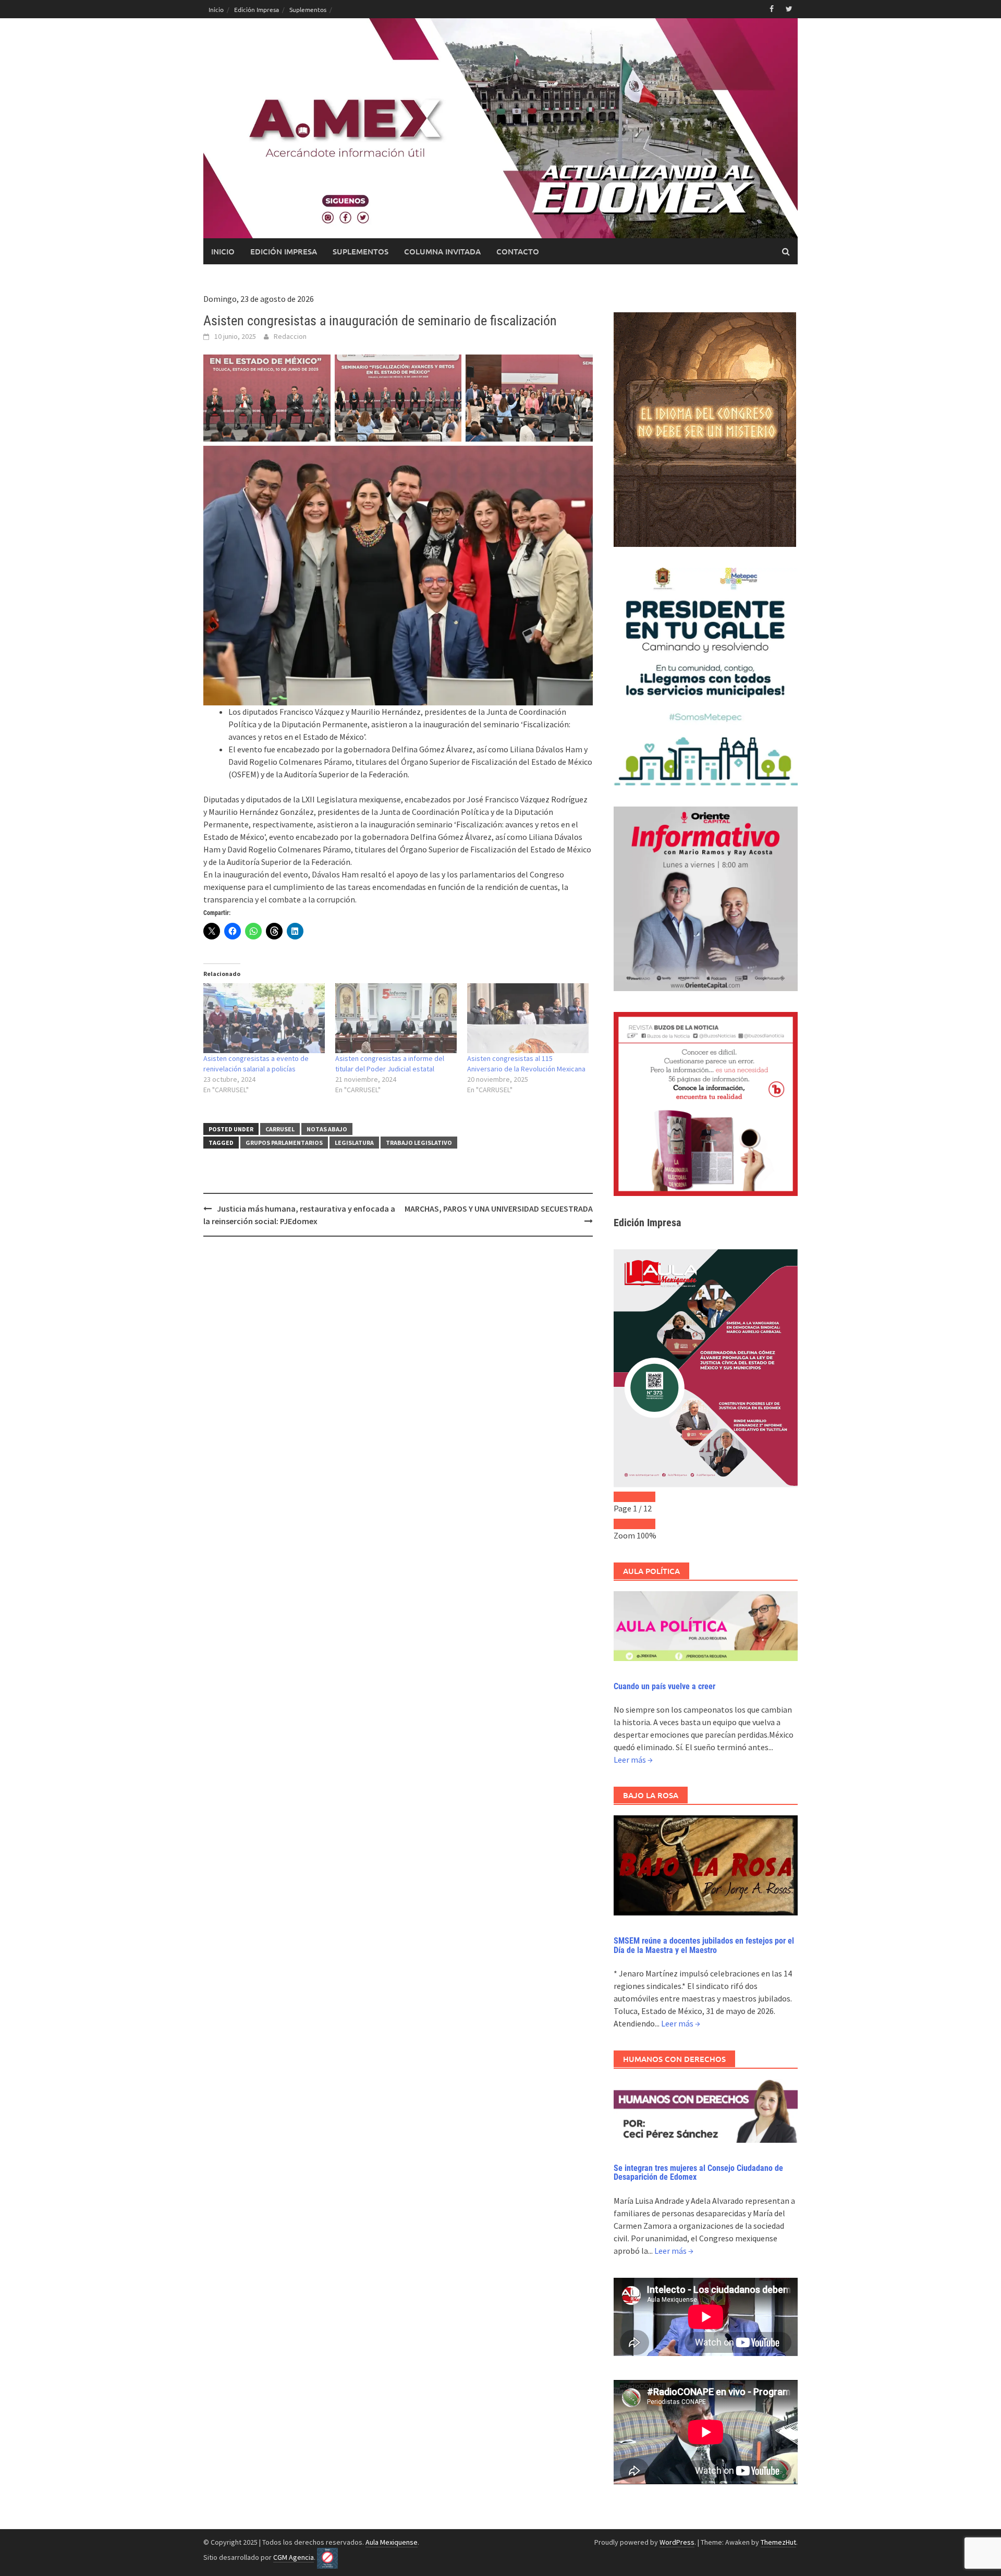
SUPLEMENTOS (361, 251)
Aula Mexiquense (392, 2542)
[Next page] (645, 1497)
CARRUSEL (280, 1129)
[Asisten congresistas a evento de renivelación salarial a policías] (264, 1018)
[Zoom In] (645, 1524)
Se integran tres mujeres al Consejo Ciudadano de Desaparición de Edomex (698, 2173)
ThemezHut (778, 2542)
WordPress (677, 2542)
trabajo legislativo (419, 1143)
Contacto (518, 251)
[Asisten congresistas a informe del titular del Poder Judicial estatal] (396, 1018)
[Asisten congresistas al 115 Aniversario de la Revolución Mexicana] (528, 1018)
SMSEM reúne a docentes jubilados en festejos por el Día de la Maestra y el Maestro (704, 1945)
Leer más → (633, 1760)
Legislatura (354, 1143)
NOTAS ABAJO (327, 1129)
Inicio (216, 9)
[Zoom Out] (624, 1524)
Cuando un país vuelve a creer (664, 1686)
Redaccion (290, 336)
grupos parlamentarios (284, 1143)
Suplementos (308, 9)
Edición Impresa (257, 9)
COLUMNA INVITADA (442, 251)
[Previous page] (624, 1497)
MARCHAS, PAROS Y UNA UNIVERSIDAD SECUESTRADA (499, 1208)
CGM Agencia (294, 2557)
